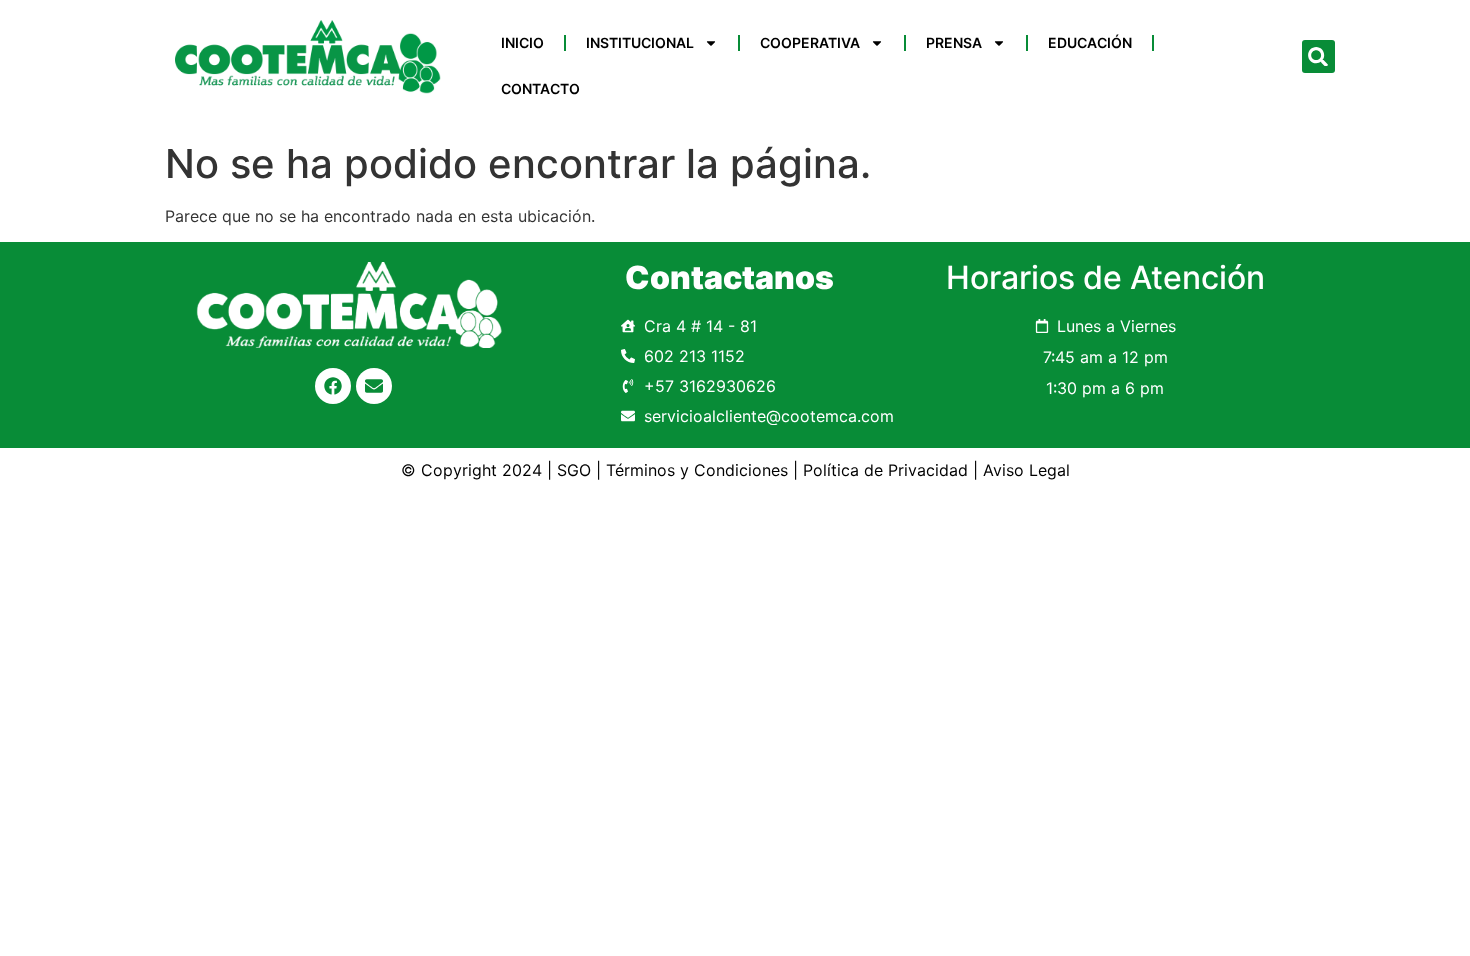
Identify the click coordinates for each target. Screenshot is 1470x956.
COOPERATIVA (810, 42)
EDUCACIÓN (1090, 42)
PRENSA (954, 42)
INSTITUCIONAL (640, 42)
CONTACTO (540, 88)
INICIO (522, 42)
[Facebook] (333, 386)
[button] (1318, 56)
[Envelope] (374, 386)
